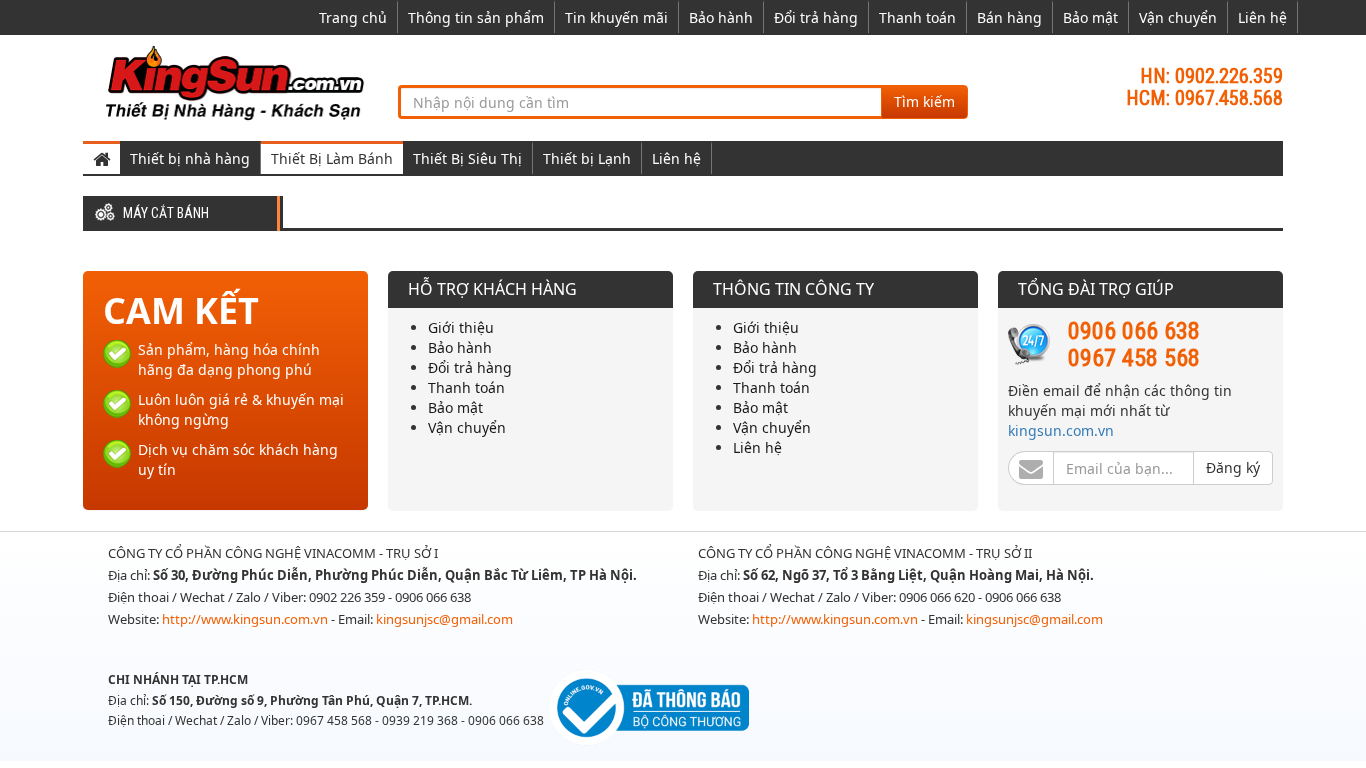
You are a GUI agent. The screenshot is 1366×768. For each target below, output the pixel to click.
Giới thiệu (461, 327)
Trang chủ (353, 17)
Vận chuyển (1178, 17)
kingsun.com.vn (1061, 430)
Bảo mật (1090, 17)
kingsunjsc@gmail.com (444, 619)
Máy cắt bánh (166, 213)
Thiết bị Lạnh (587, 158)
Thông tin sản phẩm (476, 17)
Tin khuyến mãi (616, 17)
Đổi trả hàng (816, 17)
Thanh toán (917, 17)
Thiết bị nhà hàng (190, 158)
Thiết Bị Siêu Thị (467, 158)
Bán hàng (1009, 17)
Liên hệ (1262, 17)
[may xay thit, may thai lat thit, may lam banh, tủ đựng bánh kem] (238, 79)
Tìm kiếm (924, 101)
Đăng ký (1233, 467)
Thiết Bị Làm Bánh (332, 158)
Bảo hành (721, 17)
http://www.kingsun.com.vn (246, 619)
